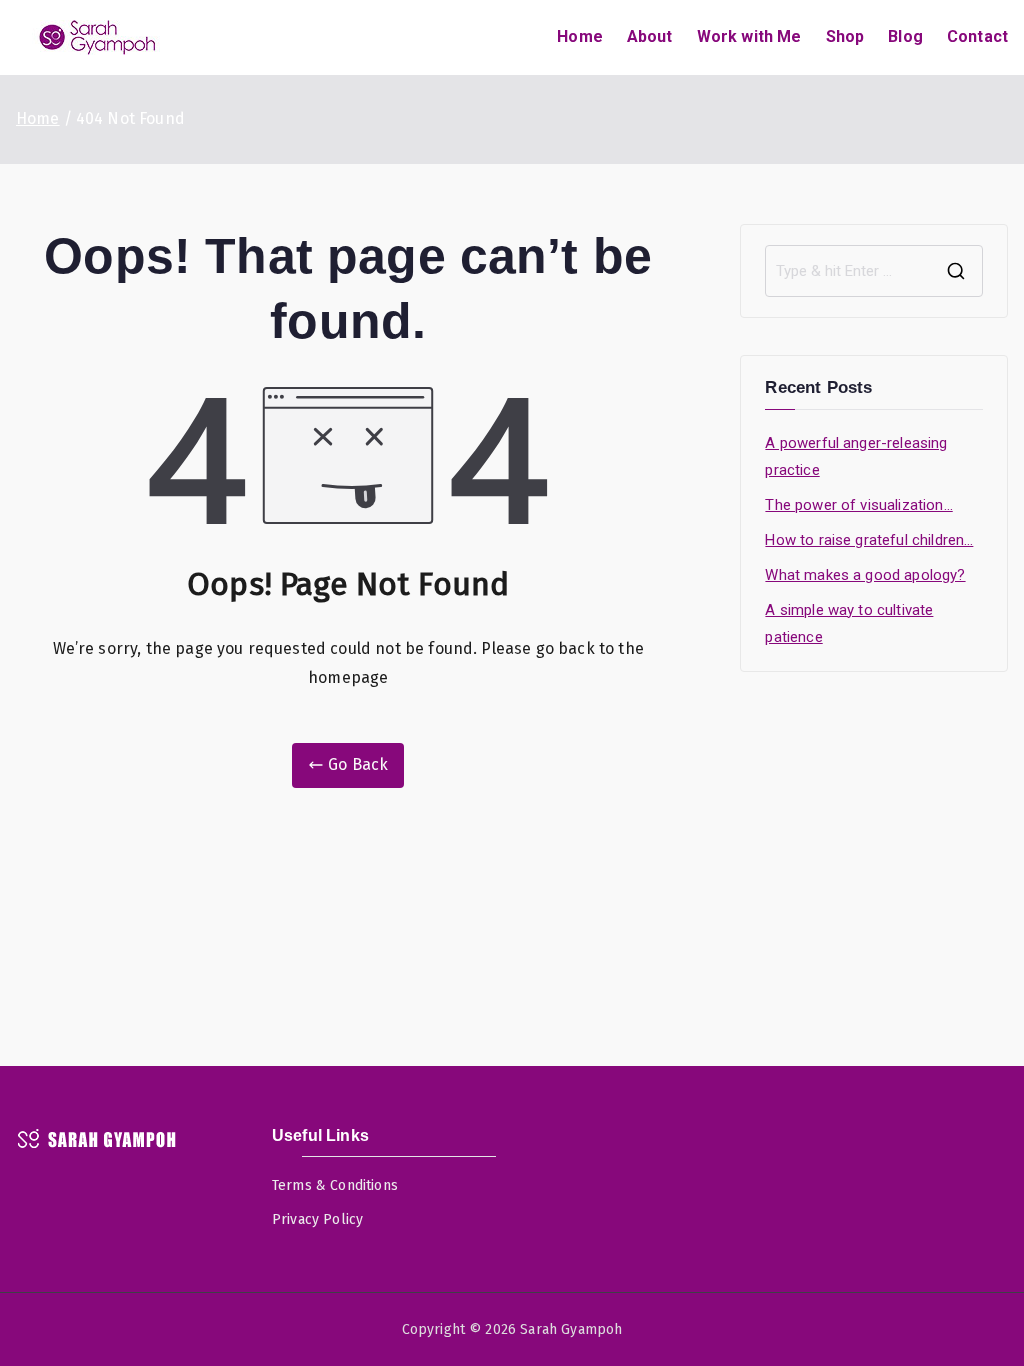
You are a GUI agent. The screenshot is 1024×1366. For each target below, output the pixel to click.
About (650, 36)
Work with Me (749, 36)
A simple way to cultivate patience (849, 623)
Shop (845, 36)
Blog (905, 36)
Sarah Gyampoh (571, 1329)
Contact (977, 36)
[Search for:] (874, 271)
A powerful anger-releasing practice (856, 456)
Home (580, 36)
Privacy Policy (317, 1219)
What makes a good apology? (865, 575)
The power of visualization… (858, 505)
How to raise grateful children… (869, 540)
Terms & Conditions (335, 1185)
